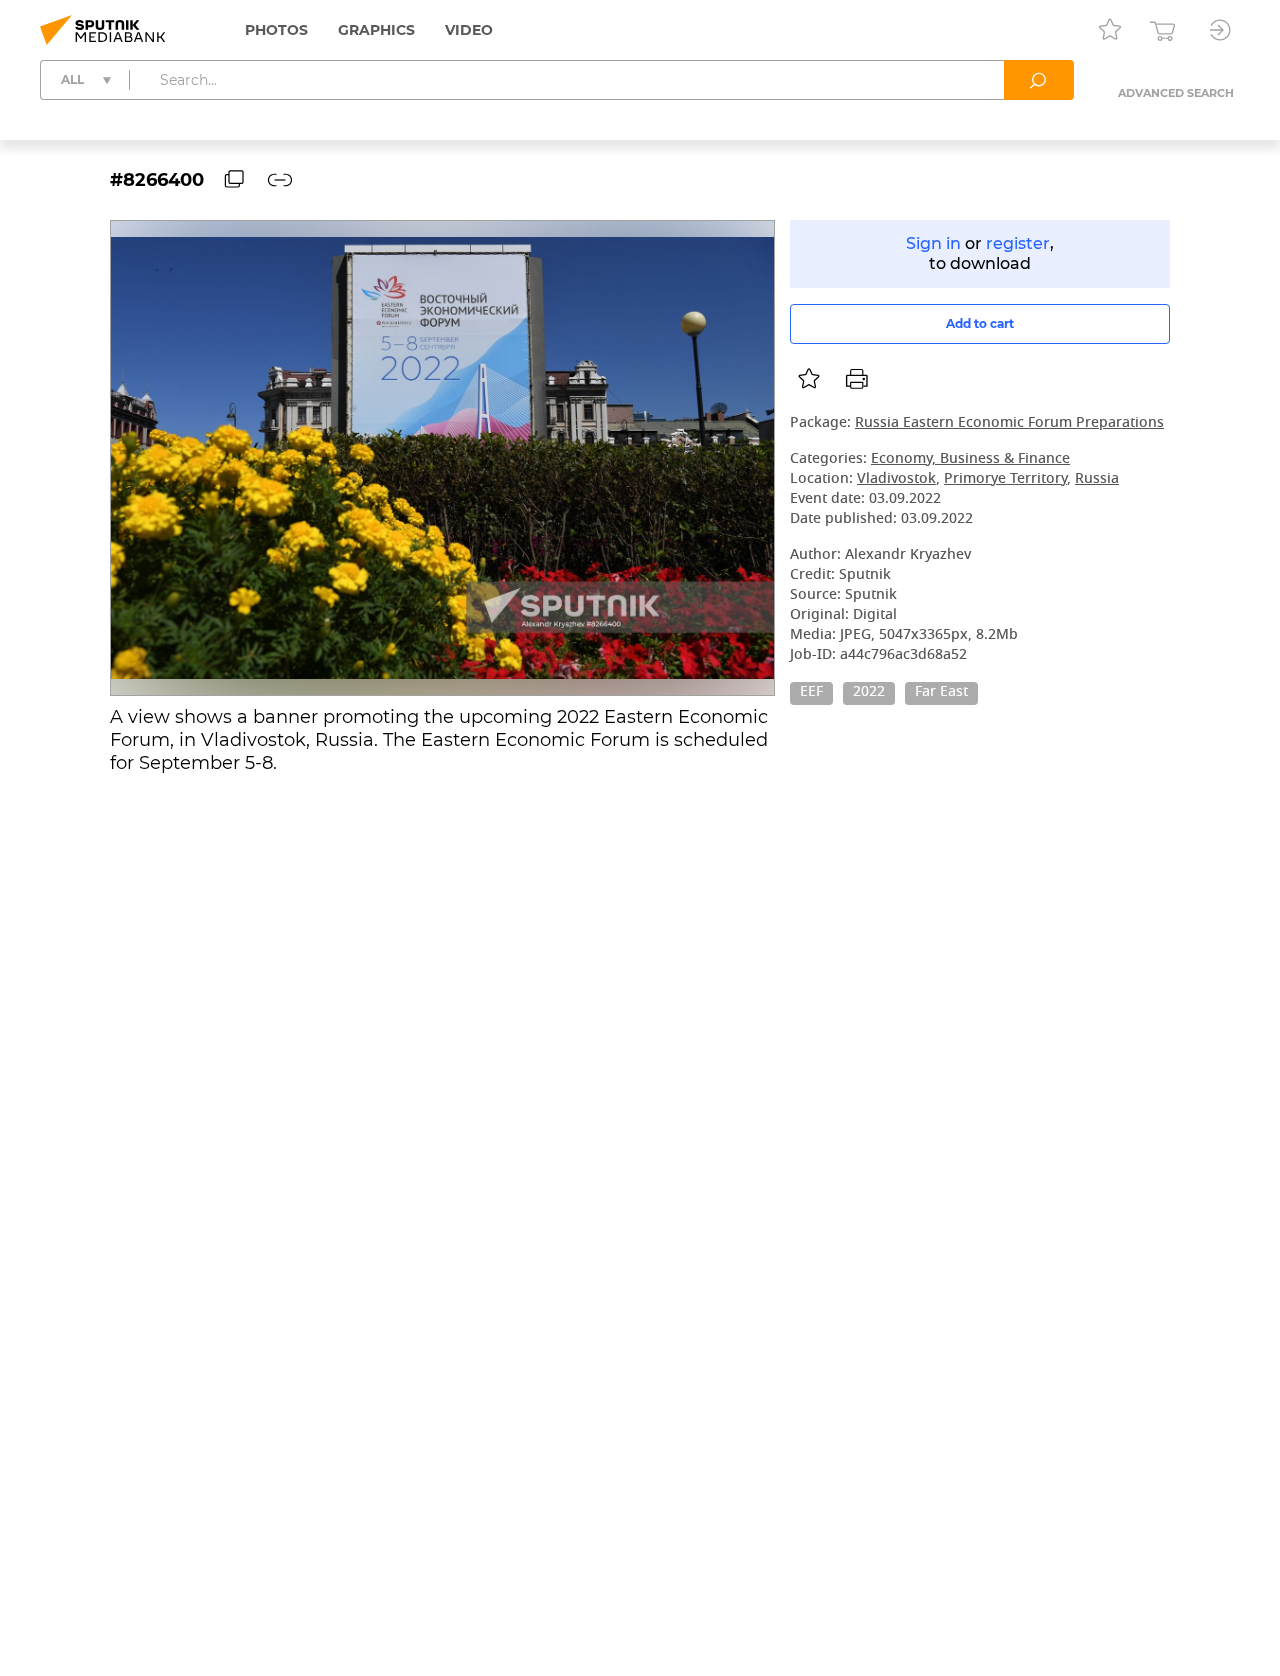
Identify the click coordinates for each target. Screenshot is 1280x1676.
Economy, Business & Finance (970, 459)
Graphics (376, 30)
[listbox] (809, 379)
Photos (276, 30)
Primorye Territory (1005, 479)
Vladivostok (896, 479)
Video (469, 30)
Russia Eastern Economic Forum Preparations (1009, 423)
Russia (1097, 479)
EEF (811, 693)
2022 (869, 693)
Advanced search (1176, 93)
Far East (941, 693)
